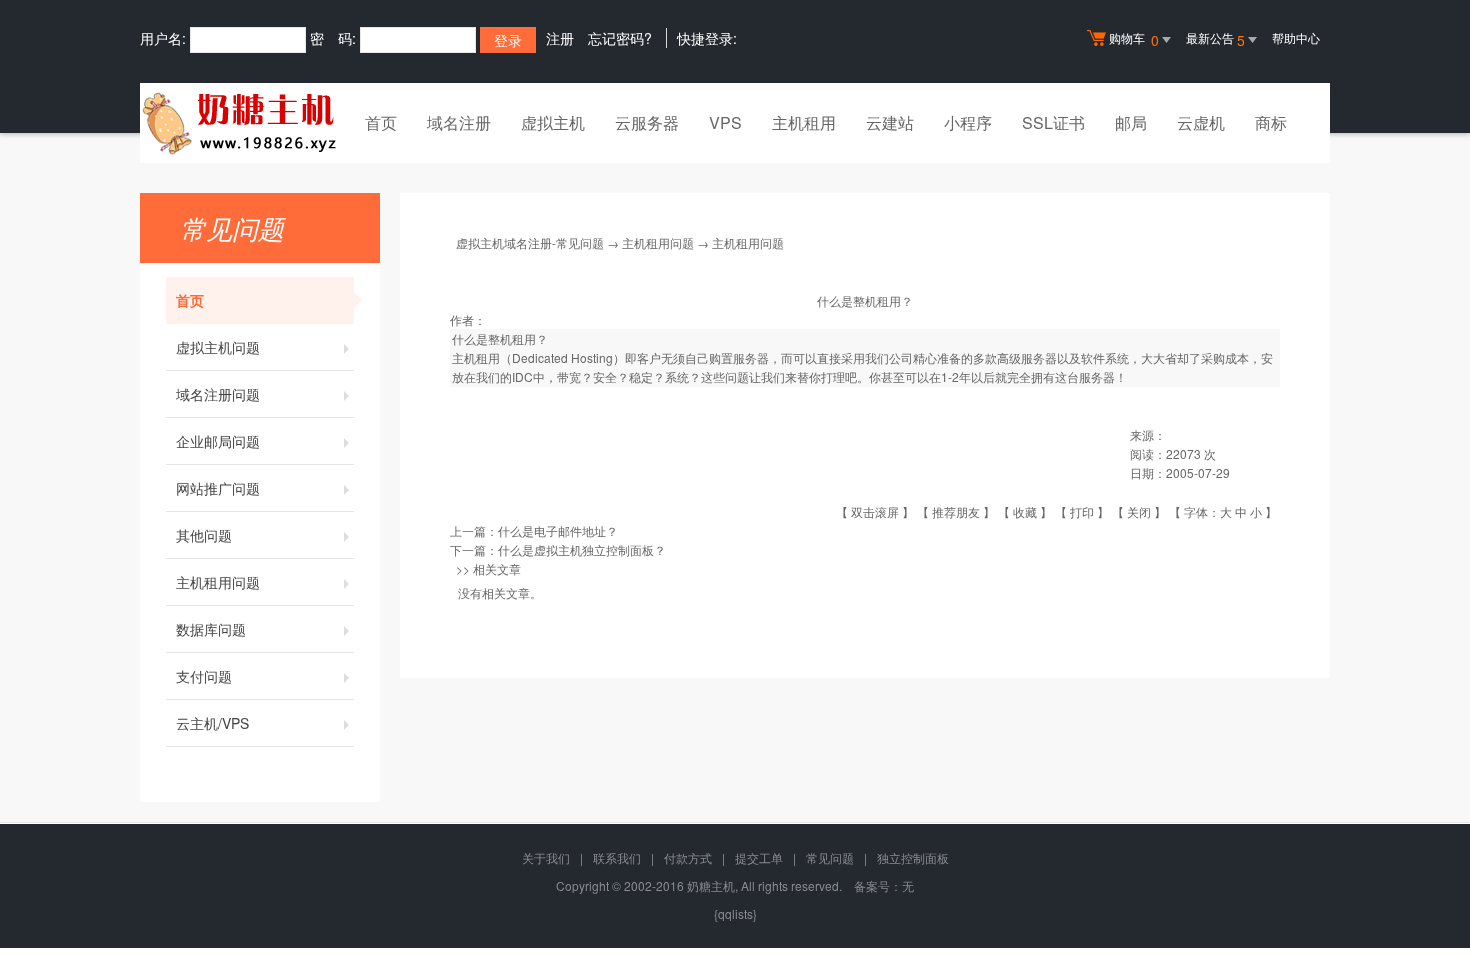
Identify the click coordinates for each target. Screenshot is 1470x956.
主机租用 (804, 122)
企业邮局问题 (218, 441)
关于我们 (546, 857)
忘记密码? (620, 38)
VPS (725, 122)
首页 (381, 122)
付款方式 (688, 857)
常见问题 (830, 857)
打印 (1082, 511)
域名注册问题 (218, 394)
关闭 (1139, 511)
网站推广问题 (218, 488)
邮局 (1131, 122)
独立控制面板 (913, 857)
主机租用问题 (218, 582)
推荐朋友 (956, 511)
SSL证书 (1053, 122)
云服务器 (647, 122)
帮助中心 (1296, 37)
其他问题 (204, 535)
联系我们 (617, 857)
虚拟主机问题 (218, 347)
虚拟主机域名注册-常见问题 (530, 242)
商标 (1271, 122)
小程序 (968, 122)
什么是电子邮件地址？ (558, 530)
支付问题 (204, 676)
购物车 (1134, 39)
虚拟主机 (553, 122)
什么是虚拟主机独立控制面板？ (582, 549)
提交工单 (759, 857)
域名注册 (459, 122)
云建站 (890, 122)
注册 (560, 38)
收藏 (1025, 511)
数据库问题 (211, 629)
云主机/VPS (212, 723)
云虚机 (1201, 122)
